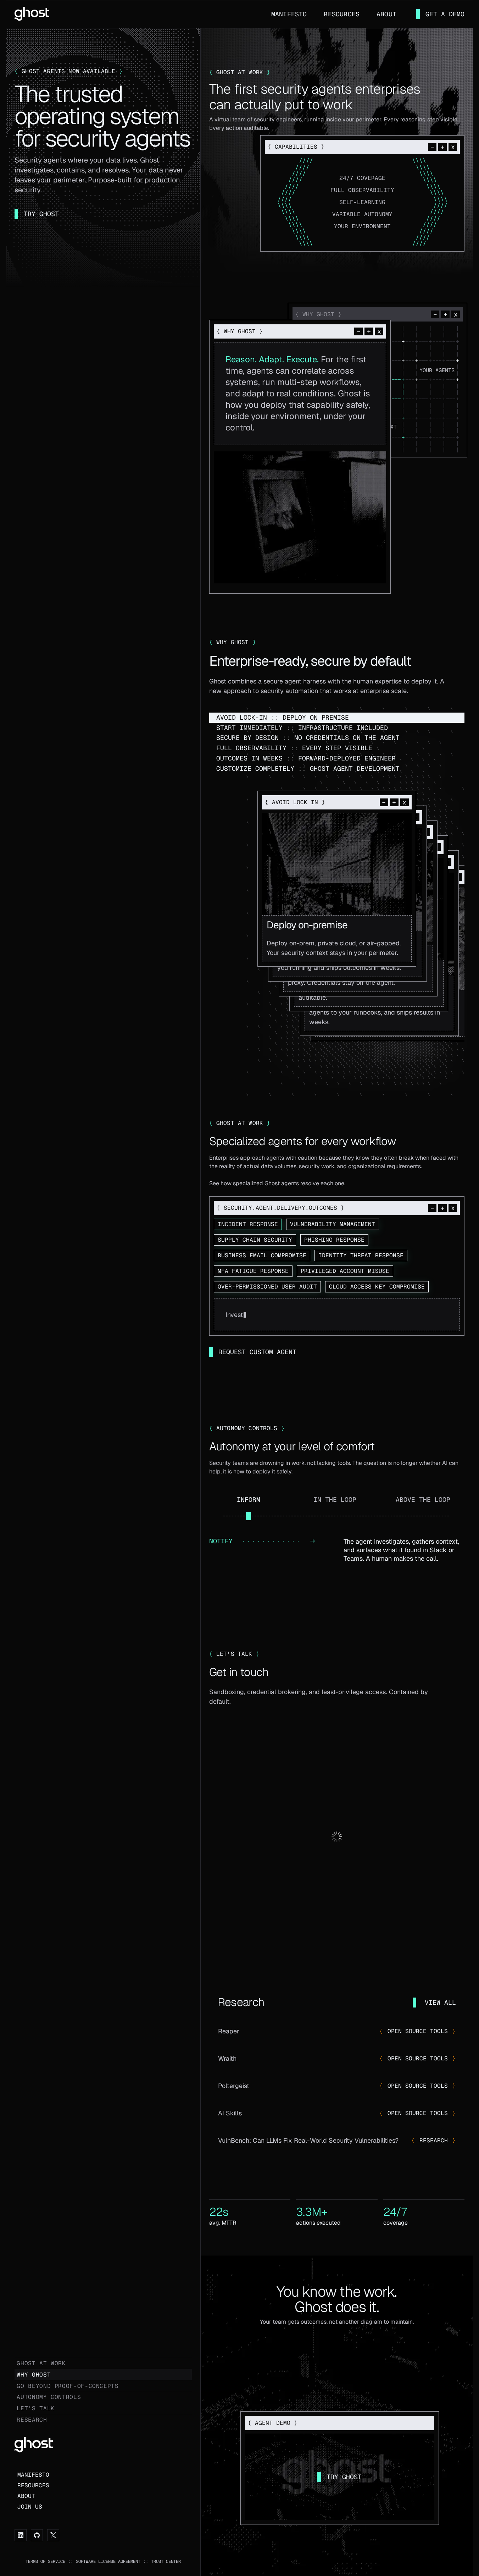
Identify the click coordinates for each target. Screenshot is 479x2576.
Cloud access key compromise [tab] (377, 1287)
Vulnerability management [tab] (333, 1224)
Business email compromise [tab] (262, 1255)
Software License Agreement (108, 2561)
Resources (342, 14)
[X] (53, 2535)
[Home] (32, 13)
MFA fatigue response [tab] (253, 1271)
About (386, 14)
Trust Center (166, 2561)
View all (440, 2002)
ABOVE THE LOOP (423, 1500)
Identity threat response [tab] (361, 1255)
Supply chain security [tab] (255, 1240)
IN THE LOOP (335, 1500)
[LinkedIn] (21, 2535)
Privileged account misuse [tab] (345, 1271)
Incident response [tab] (248, 1224)
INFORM (249, 1500)
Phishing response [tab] (334, 1240)
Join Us (30, 2507)
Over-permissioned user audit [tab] (267, 1287)
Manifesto (289, 14)
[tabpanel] (337, 1315)
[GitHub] (37, 2535)
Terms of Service (45, 2561)
